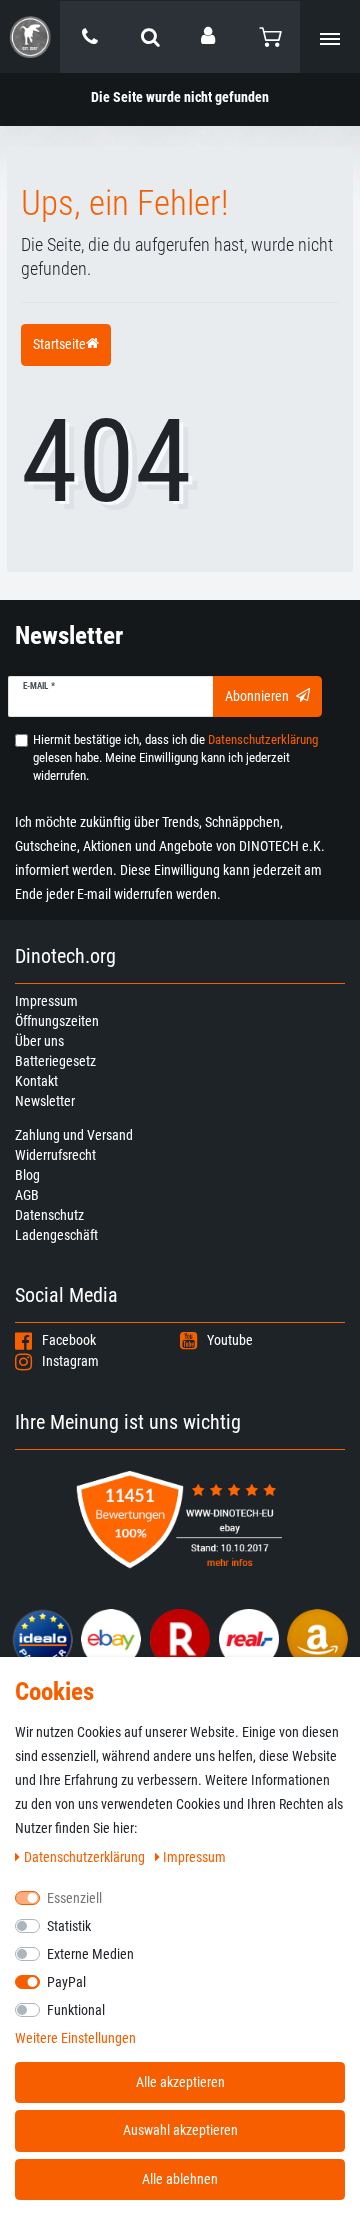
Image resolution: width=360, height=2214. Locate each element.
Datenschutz (49, 1215)
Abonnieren (257, 696)
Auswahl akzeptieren (180, 2130)
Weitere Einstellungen (75, 2038)
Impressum (46, 1001)
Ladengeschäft (56, 1235)
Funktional (76, 2010)
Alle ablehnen (180, 2179)
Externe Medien (90, 1954)
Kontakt (36, 1081)
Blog (27, 1175)
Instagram (70, 1361)
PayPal (66, 1982)
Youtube (230, 1340)
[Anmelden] (210, 36)
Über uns (39, 1041)
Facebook (69, 1340)
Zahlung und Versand (74, 1135)
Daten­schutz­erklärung (86, 1857)
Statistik (69, 1926)
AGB (27, 1195)
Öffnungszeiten (57, 1021)
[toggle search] (150, 37)
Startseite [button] (59, 344)
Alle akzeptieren (180, 2082)
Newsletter (45, 1101)
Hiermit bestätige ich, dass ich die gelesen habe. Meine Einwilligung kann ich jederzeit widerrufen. (175, 757)
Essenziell (74, 1898)
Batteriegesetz (55, 1061)
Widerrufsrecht (55, 1155)
